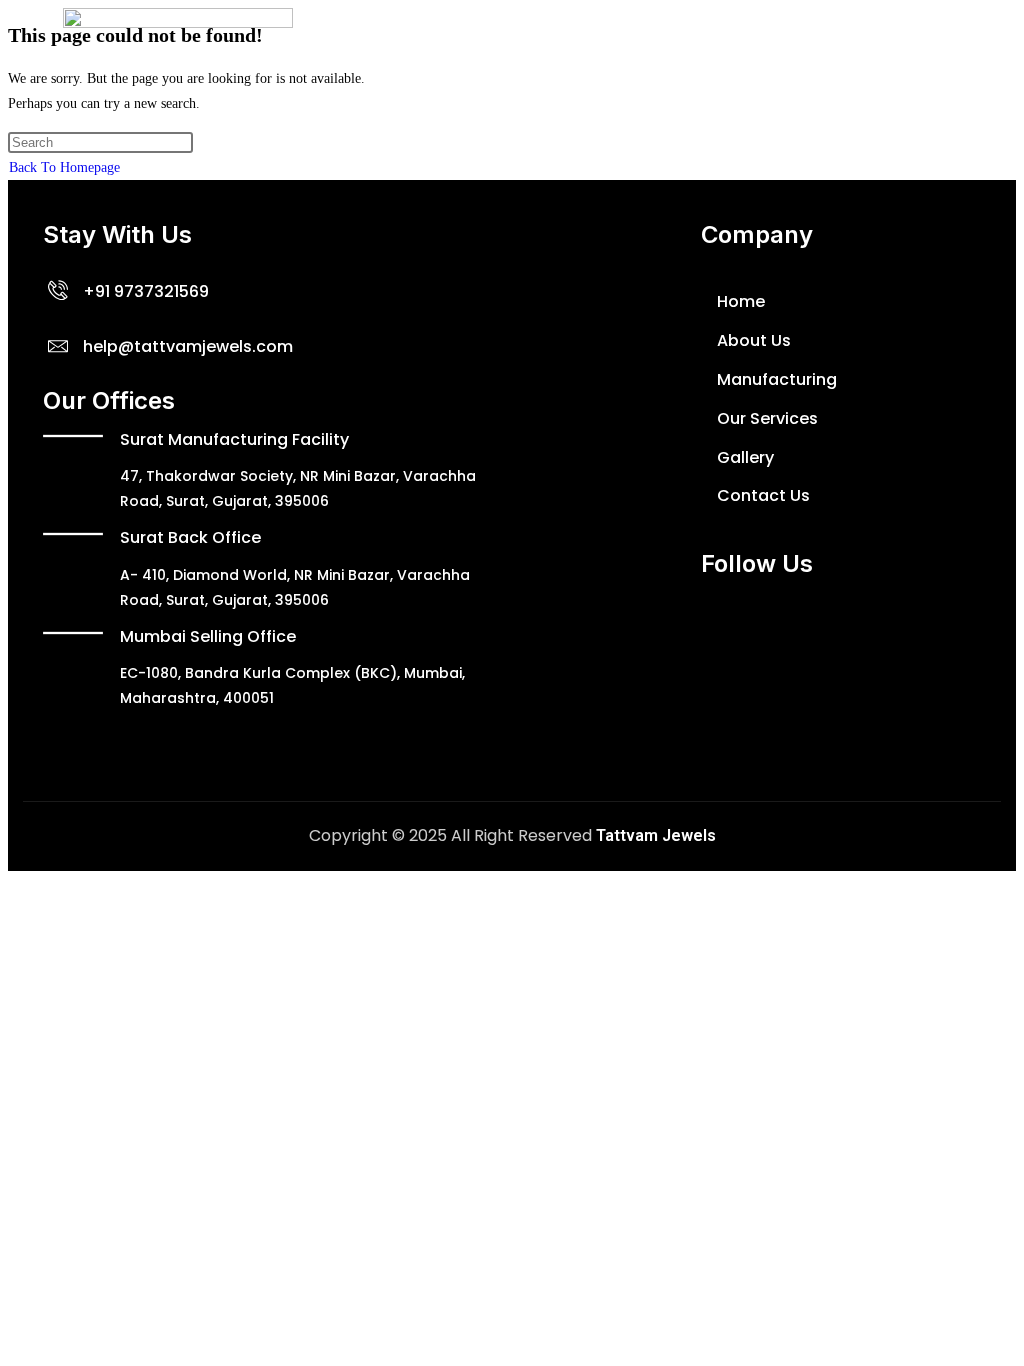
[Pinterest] (904, 642)
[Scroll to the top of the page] (13, 883)
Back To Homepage (64, 167)
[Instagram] (786, 642)
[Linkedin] (845, 642)
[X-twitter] (668, 642)
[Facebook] (609, 642)
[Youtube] (727, 642)
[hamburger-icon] (938, 46)
